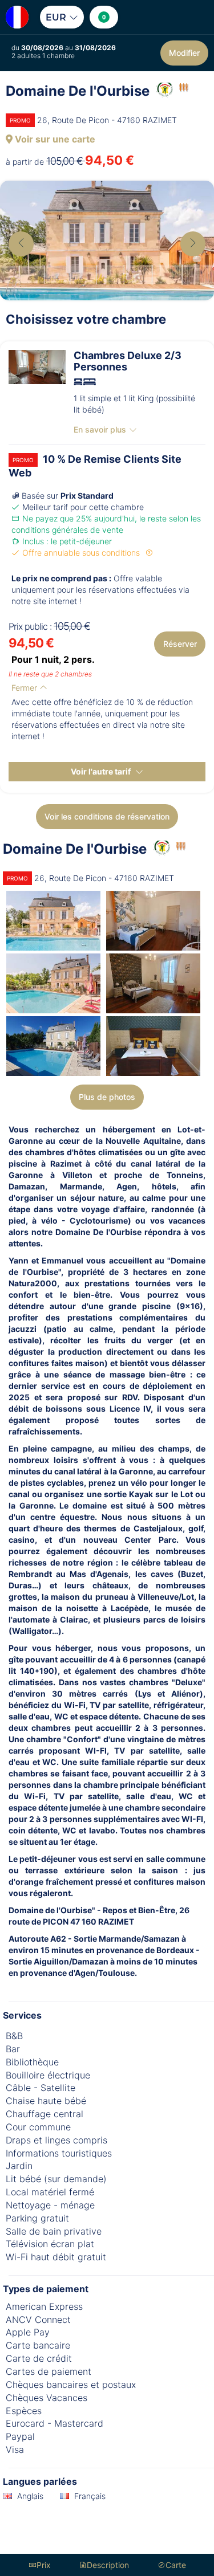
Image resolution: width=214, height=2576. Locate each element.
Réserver (180, 644)
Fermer (25, 688)
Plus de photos (107, 1097)
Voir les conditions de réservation (107, 816)
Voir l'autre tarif (102, 771)
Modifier (184, 53)
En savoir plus (100, 429)
